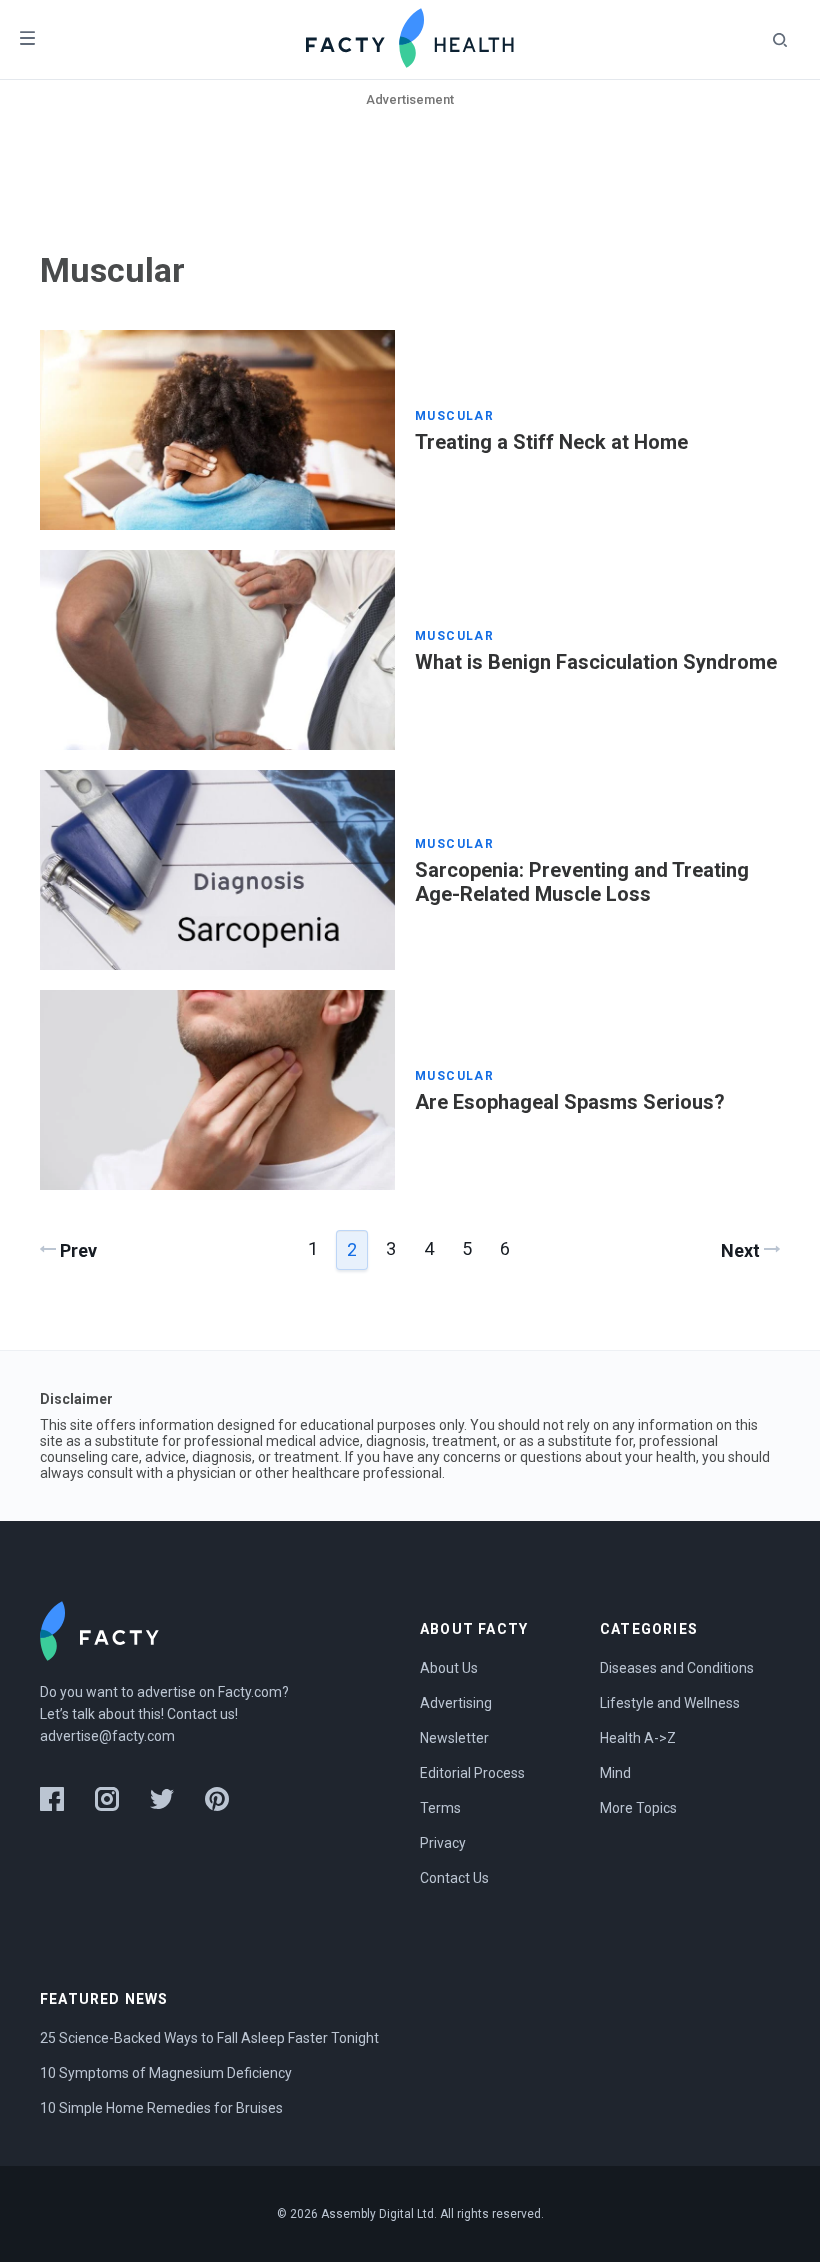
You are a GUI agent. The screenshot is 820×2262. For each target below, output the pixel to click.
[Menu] (27, 39)
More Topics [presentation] (638, 1808)
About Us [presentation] (449, 1668)
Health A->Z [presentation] (638, 1738)
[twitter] (162, 1799)
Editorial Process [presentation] (472, 1773)
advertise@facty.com (107, 1736)
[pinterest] (217, 1799)
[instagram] (107, 1799)
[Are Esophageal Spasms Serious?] (217, 1090)
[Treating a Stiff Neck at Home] (217, 430)
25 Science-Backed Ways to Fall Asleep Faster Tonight (209, 2038)
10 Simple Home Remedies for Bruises (161, 2108)
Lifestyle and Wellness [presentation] (670, 1703)
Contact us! (202, 1714)
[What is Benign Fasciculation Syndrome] (217, 650)
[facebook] (52, 1799)
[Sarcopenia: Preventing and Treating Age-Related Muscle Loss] (217, 870)
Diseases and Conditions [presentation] (677, 1668)
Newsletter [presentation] (454, 1738)
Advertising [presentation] (456, 1703)
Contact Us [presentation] (454, 1878)
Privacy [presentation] (443, 1843)
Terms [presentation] (440, 1808)
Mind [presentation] (615, 1773)
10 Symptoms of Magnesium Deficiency (166, 2073)
